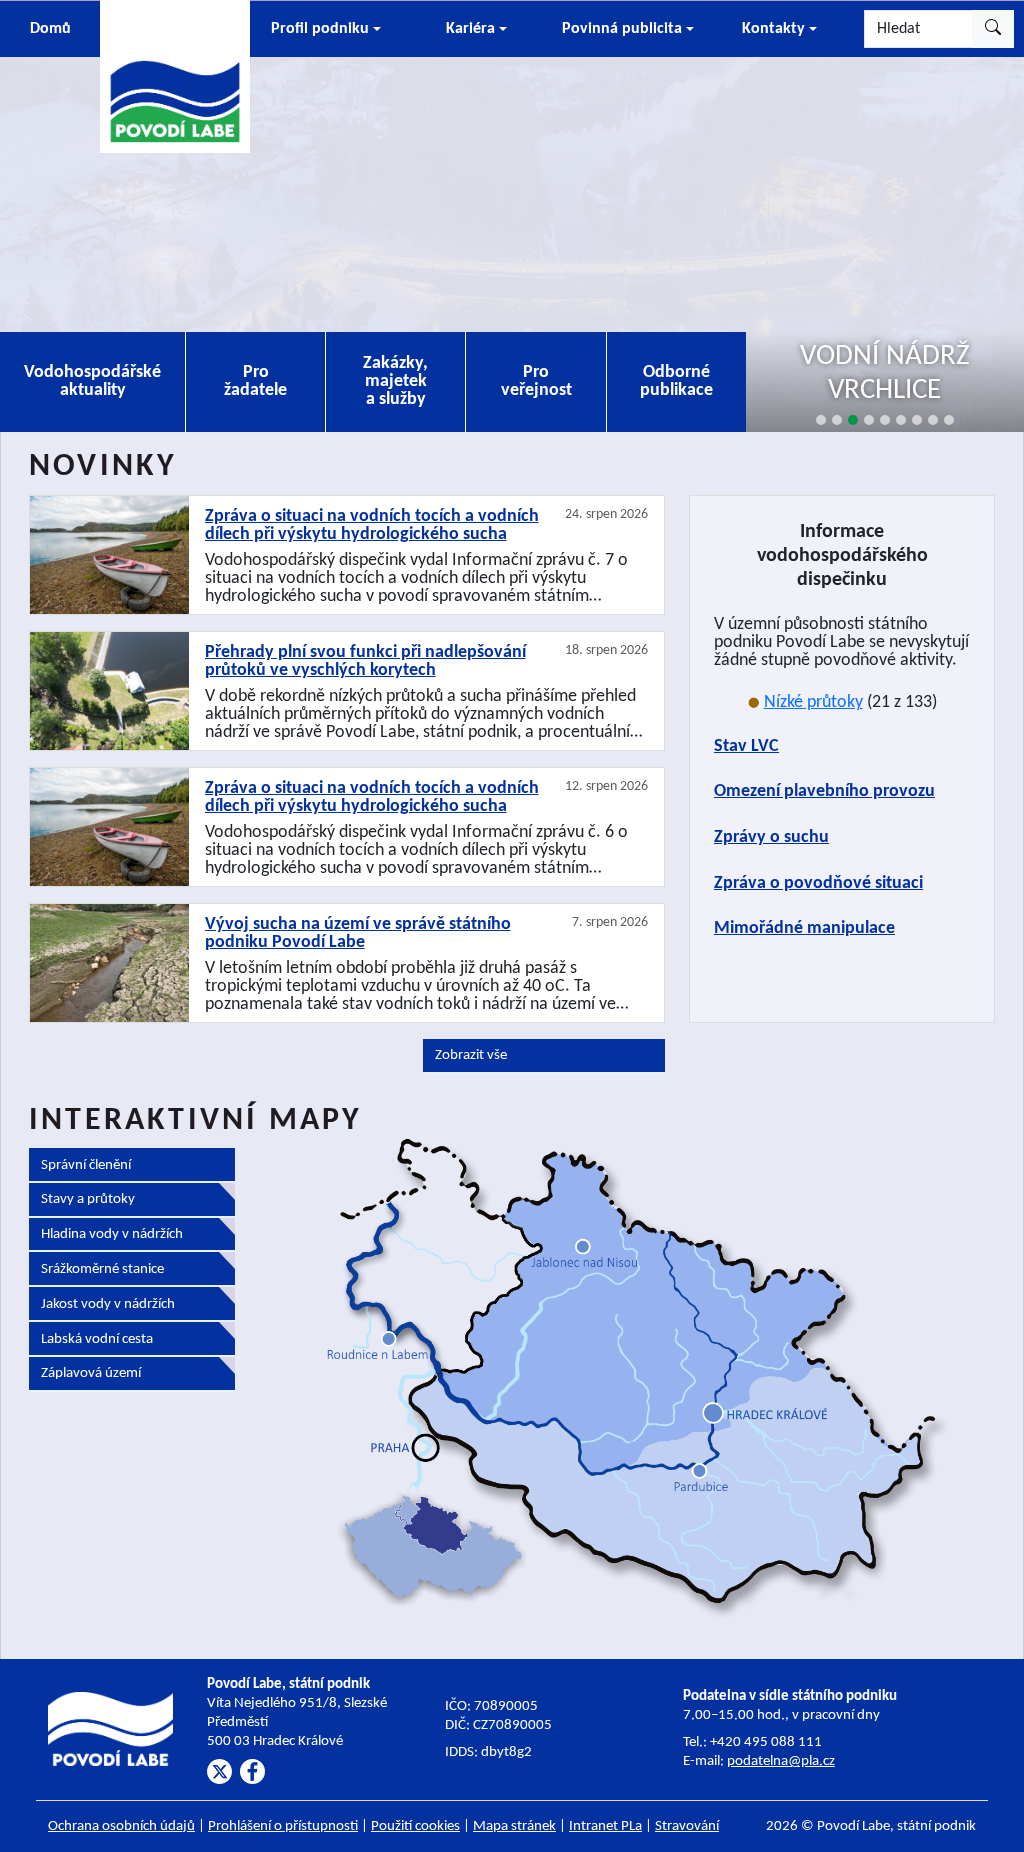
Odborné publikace (676, 381)
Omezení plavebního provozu (824, 791)
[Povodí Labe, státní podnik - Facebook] (252, 1771)
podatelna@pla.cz (781, 1761)
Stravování (687, 1826)
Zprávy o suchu (771, 837)
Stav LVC (746, 746)
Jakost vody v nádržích (108, 1304)
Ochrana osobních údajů (121, 1826)
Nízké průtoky (813, 702)
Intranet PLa (605, 1826)
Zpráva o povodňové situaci (818, 883)
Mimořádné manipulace (804, 928)
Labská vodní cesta (97, 1339)
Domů (50, 29)
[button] (325, 29)
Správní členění (86, 1165)
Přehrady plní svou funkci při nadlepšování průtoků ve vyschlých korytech (365, 662)
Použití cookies (415, 1826)
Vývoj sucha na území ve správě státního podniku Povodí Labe (358, 934)
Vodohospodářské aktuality (92, 381)
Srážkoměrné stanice (102, 1269)
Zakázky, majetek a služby (395, 381)
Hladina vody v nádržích (112, 1234)
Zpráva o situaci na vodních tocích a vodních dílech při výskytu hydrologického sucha (372, 526)
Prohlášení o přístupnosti (283, 1826)
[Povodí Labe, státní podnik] (175, 75)
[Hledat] (993, 29)
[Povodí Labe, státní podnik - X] (219, 1771)
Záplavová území (91, 1373)
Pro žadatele (255, 381)
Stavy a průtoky (88, 1199)
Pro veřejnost (536, 381)
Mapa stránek (514, 1826)
